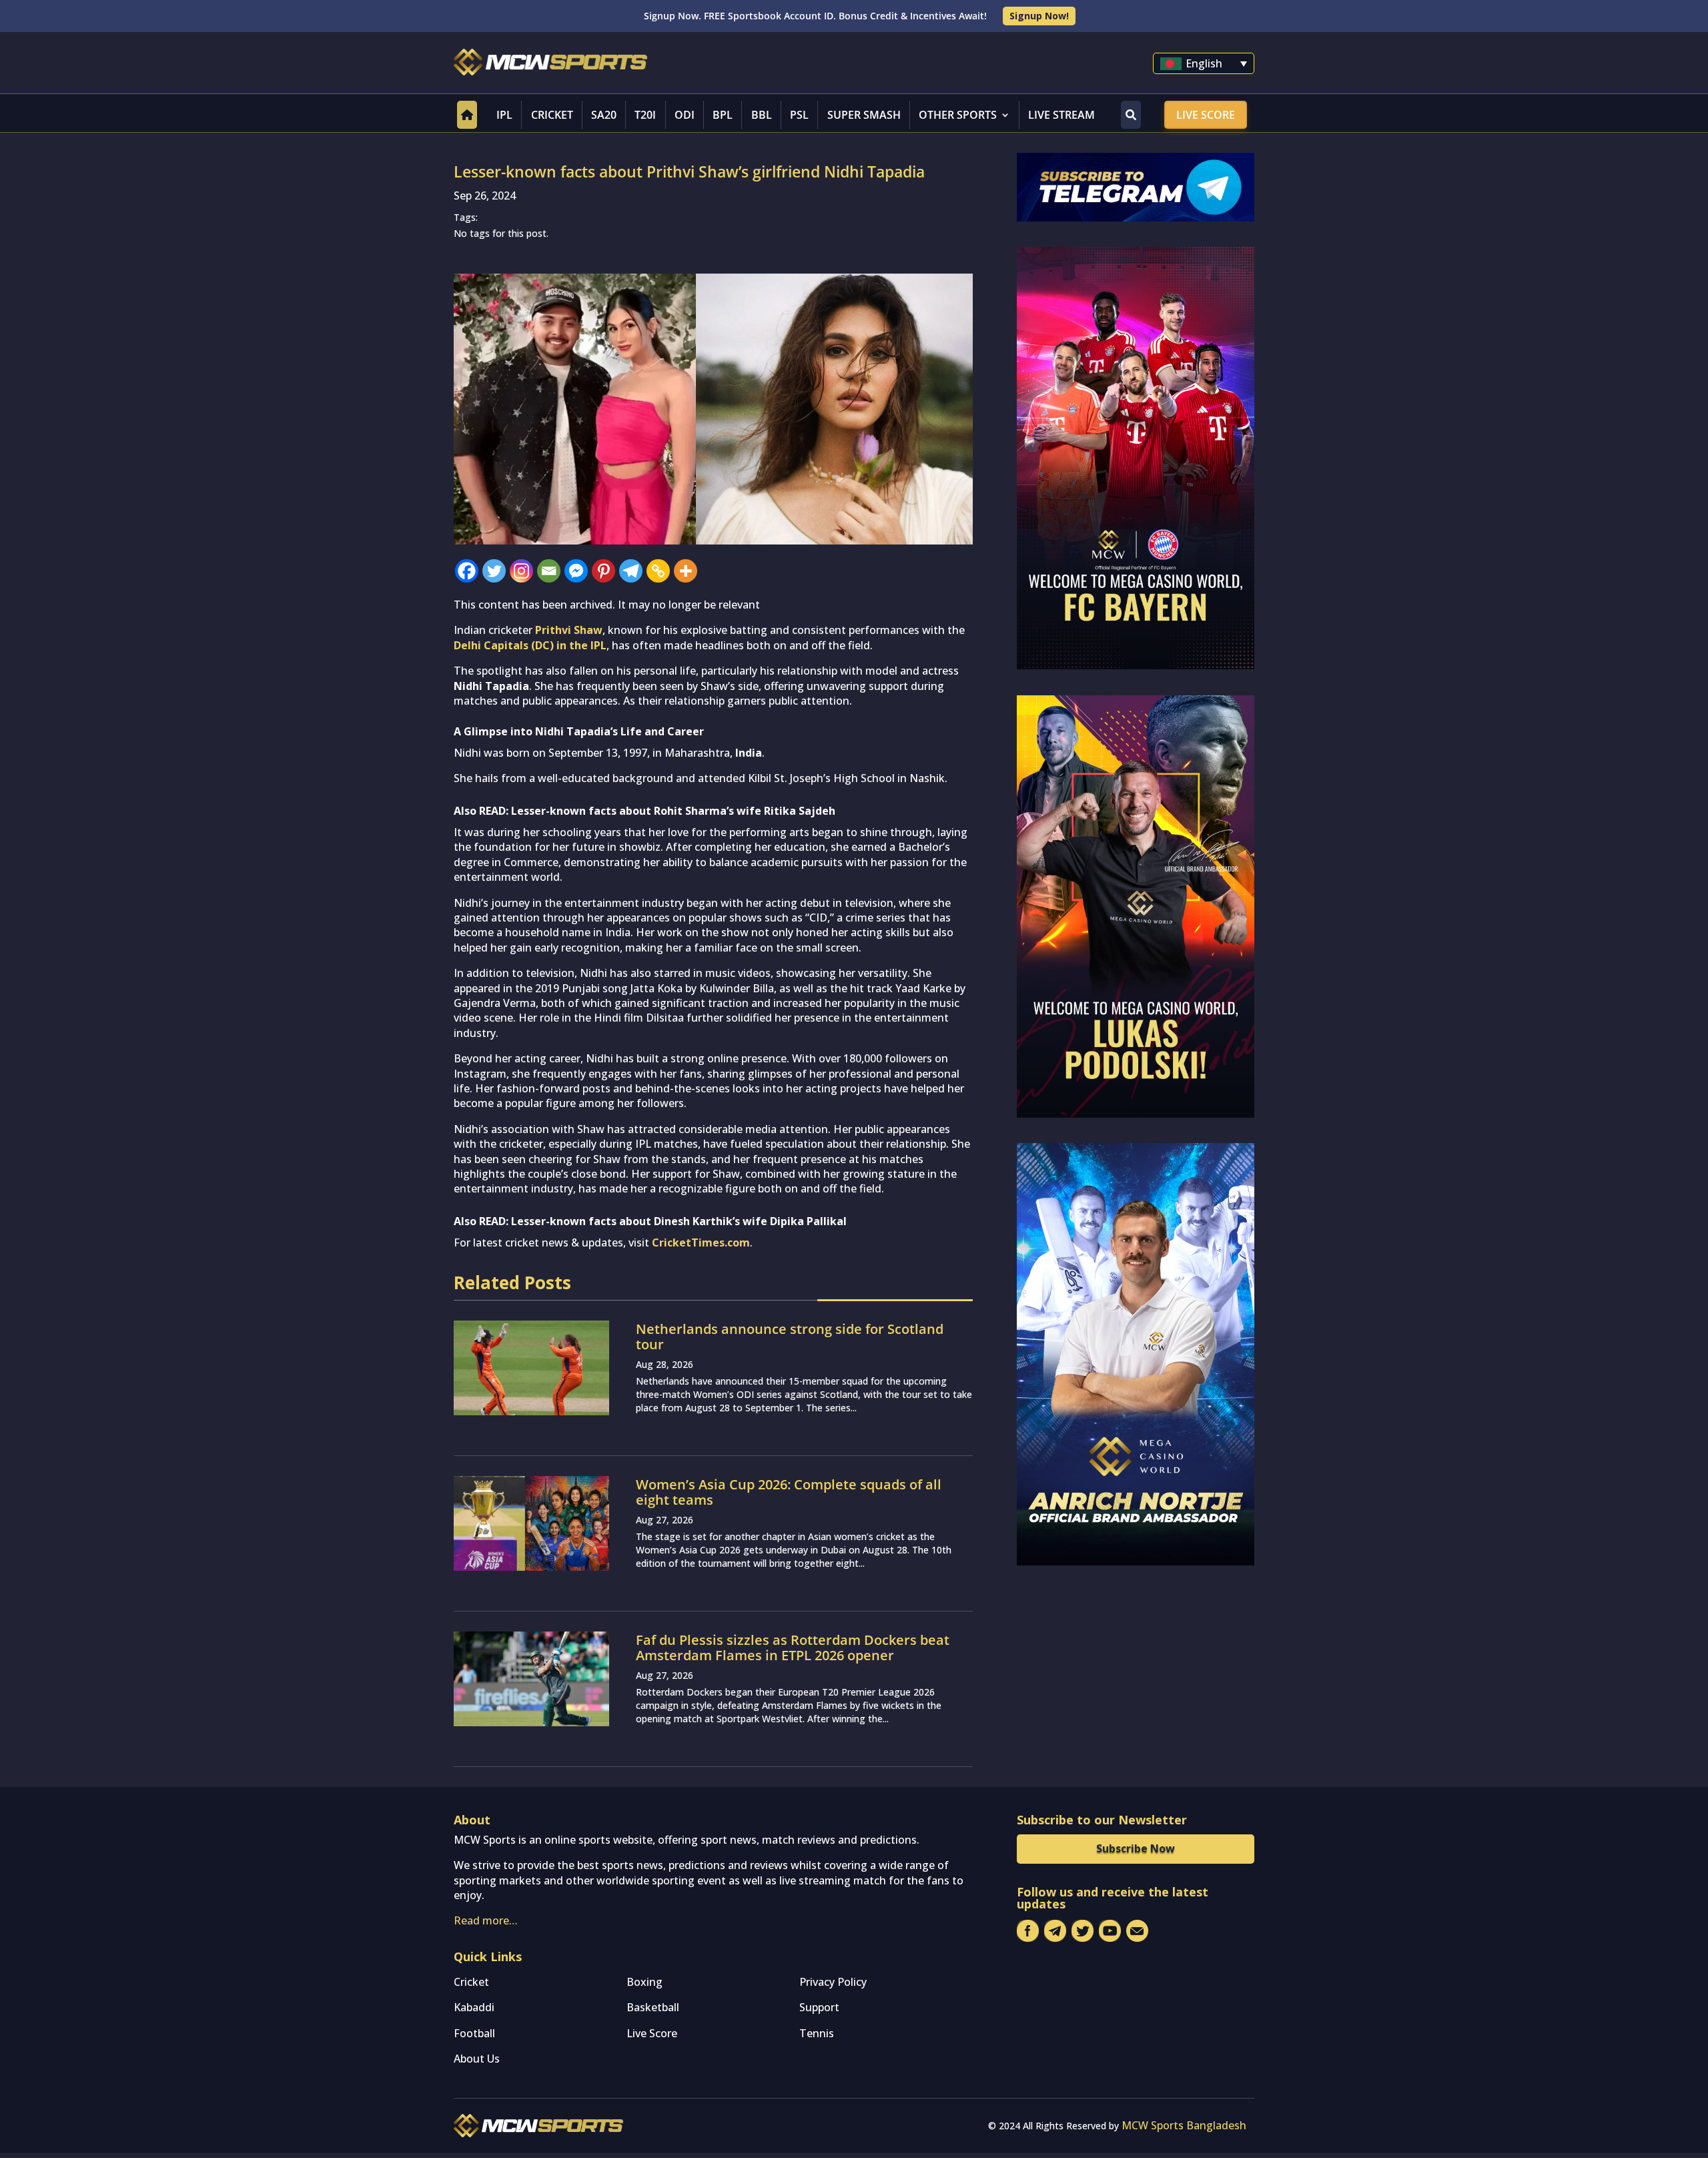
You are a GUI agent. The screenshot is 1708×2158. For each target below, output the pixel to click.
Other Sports (958, 115)
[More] (686, 571)
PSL (799, 115)
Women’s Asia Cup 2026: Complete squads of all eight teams (789, 1492)
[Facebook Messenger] (576, 571)
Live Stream (1061, 115)
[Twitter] (494, 571)
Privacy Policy (833, 1982)
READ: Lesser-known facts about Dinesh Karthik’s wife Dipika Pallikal (663, 1221)
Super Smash (864, 115)
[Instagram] (521, 571)
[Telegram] (631, 571)
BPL (723, 115)
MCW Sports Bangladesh (1184, 2125)
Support (819, 2007)
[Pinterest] (603, 571)
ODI (685, 115)
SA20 (604, 115)
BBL (762, 115)
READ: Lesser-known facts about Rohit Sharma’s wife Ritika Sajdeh (657, 811)
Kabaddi (474, 2007)
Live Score (1206, 115)
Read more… (486, 1920)
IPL (504, 115)
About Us (477, 2059)
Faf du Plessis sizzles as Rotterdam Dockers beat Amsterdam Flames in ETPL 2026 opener (793, 1648)
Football (474, 2033)
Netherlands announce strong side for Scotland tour (790, 1337)
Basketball (653, 2007)
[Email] (549, 571)
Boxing (645, 1982)
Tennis (817, 2033)
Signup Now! (1039, 16)
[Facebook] (467, 571)
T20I (645, 115)
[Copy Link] (658, 571)
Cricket (552, 115)
